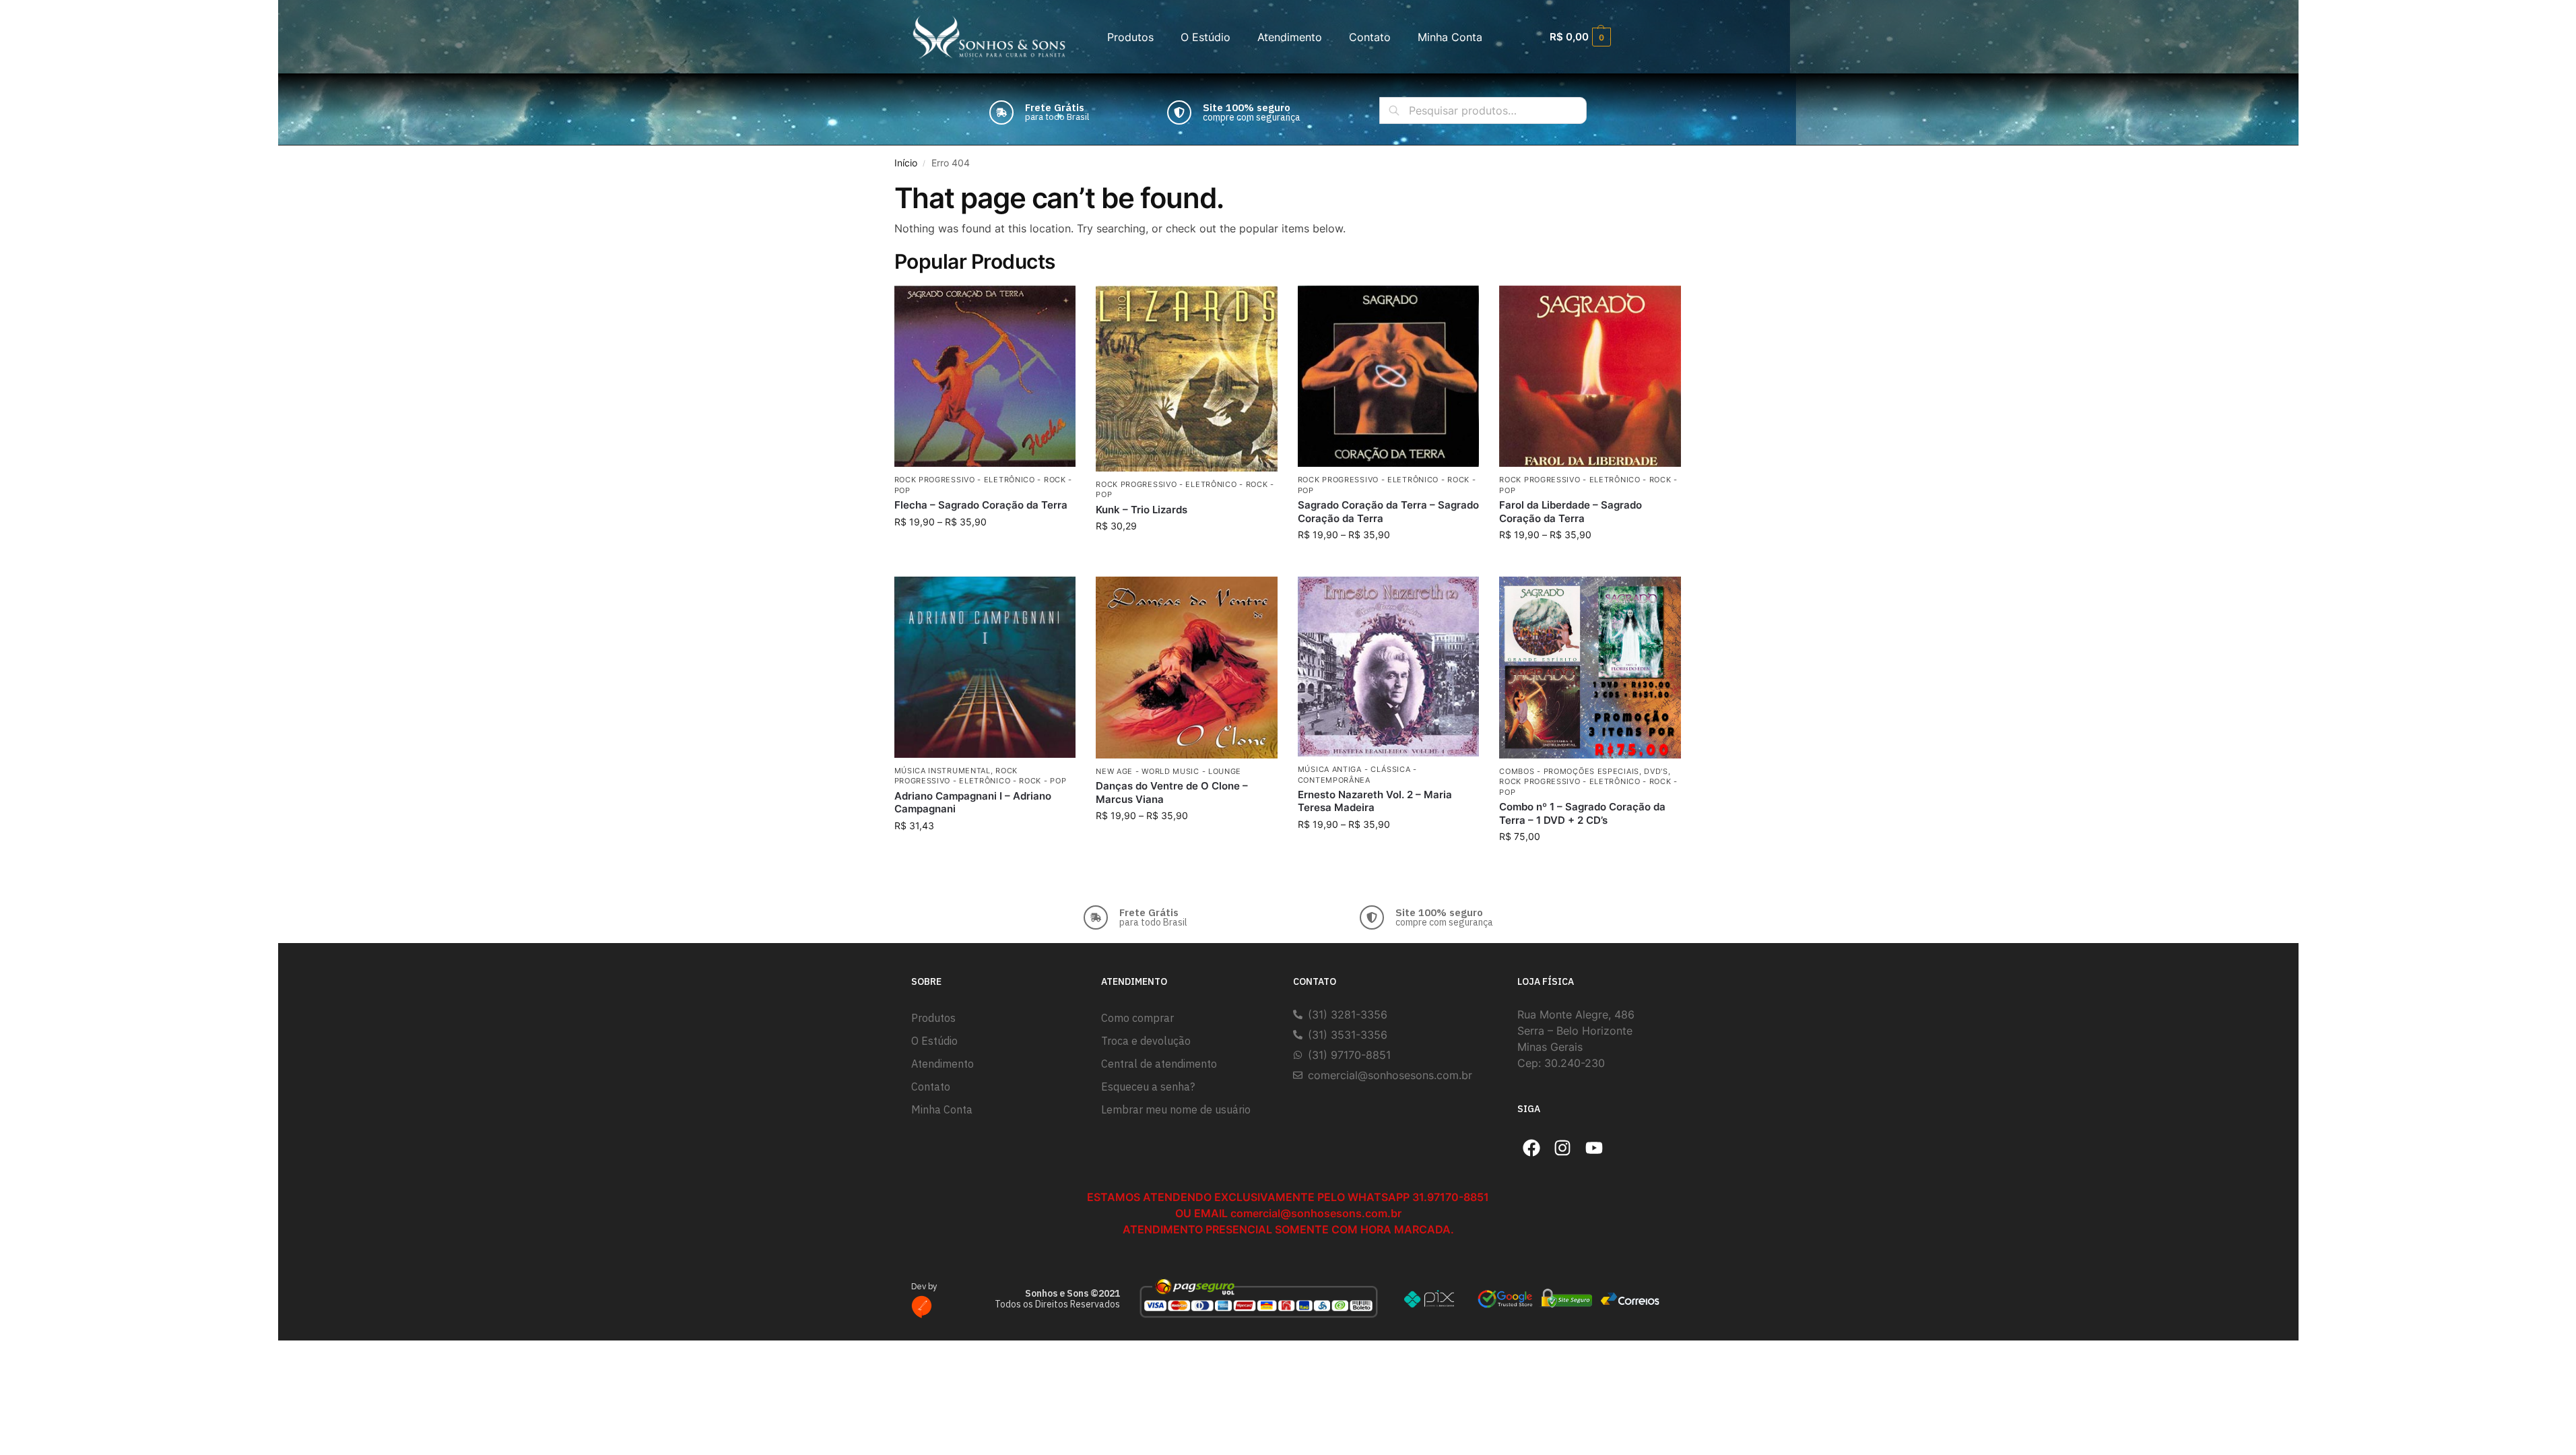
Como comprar (1137, 1018)
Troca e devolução (1146, 1041)
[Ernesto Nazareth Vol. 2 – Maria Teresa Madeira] (1389, 667)
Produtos (1130, 37)
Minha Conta (1450, 37)
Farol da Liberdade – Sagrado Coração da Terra (1571, 512)
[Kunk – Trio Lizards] (1187, 379)
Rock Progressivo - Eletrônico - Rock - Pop (981, 776)
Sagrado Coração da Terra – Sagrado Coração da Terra (1388, 512)
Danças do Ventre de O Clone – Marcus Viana (1172, 793)
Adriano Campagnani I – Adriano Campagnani (973, 803)
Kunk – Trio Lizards (1142, 510)
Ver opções (985, 550)
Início (906, 163)
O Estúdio (1206, 37)
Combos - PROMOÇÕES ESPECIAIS (1569, 771)
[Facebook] (1531, 1148)
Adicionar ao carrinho (1186, 554)
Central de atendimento (1159, 1064)
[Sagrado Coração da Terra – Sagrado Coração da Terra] (1389, 377)
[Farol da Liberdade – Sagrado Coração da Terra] (1590, 377)
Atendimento (1290, 37)
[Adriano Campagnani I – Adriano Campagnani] (985, 667)
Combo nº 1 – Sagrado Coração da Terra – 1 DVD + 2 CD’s (1582, 813)
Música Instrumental (943, 771)
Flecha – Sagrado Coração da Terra (981, 505)
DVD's (1656, 771)
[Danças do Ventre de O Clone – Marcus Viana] (1187, 668)
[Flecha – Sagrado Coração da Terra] (985, 377)
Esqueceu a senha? (1148, 1087)
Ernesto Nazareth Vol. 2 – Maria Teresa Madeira (1375, 801)
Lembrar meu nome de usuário (1176, 1109)
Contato (1370, 37)
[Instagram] (1563, 1148)
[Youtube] (1594, 1148)
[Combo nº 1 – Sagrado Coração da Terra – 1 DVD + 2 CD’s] (1590, 668)
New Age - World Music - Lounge (1168, 771)
